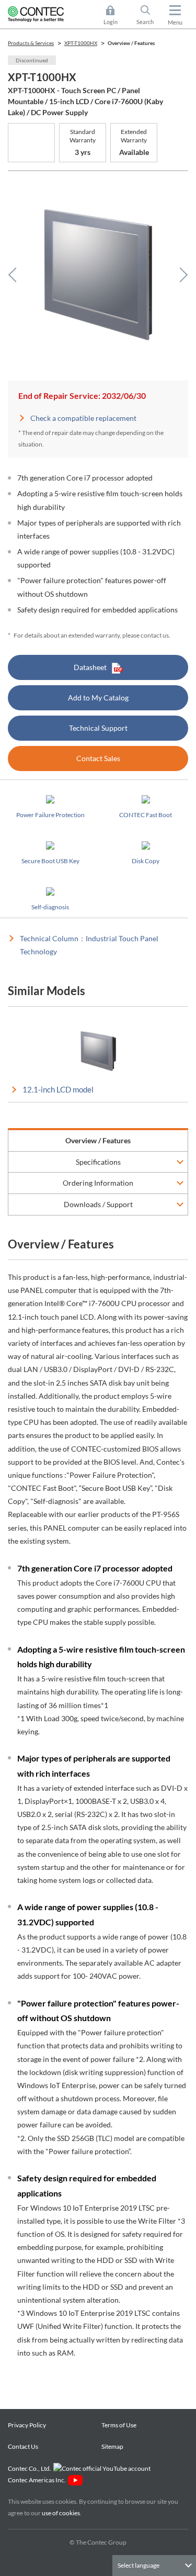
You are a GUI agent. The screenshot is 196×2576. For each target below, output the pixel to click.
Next (180, 275)
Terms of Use (119, 2425)
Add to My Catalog (98, 698)
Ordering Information (98, 1183)
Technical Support (98, 728)
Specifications (98, 1162)
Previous (16, 275)
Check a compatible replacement (83, 418)
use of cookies (61, 2513)
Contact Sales (98, 758)
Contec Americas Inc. (38, 2480)
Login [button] (116, 16)
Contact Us (23, 2446)
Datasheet (90, 667)
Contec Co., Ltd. (31, 2468)
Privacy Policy (27, 2425)
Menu (175, 22)
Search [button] (149, 16)
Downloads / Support (98, 1204)
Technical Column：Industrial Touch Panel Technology (89, 945)
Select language (139, 2565)
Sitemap (112, 2446)
